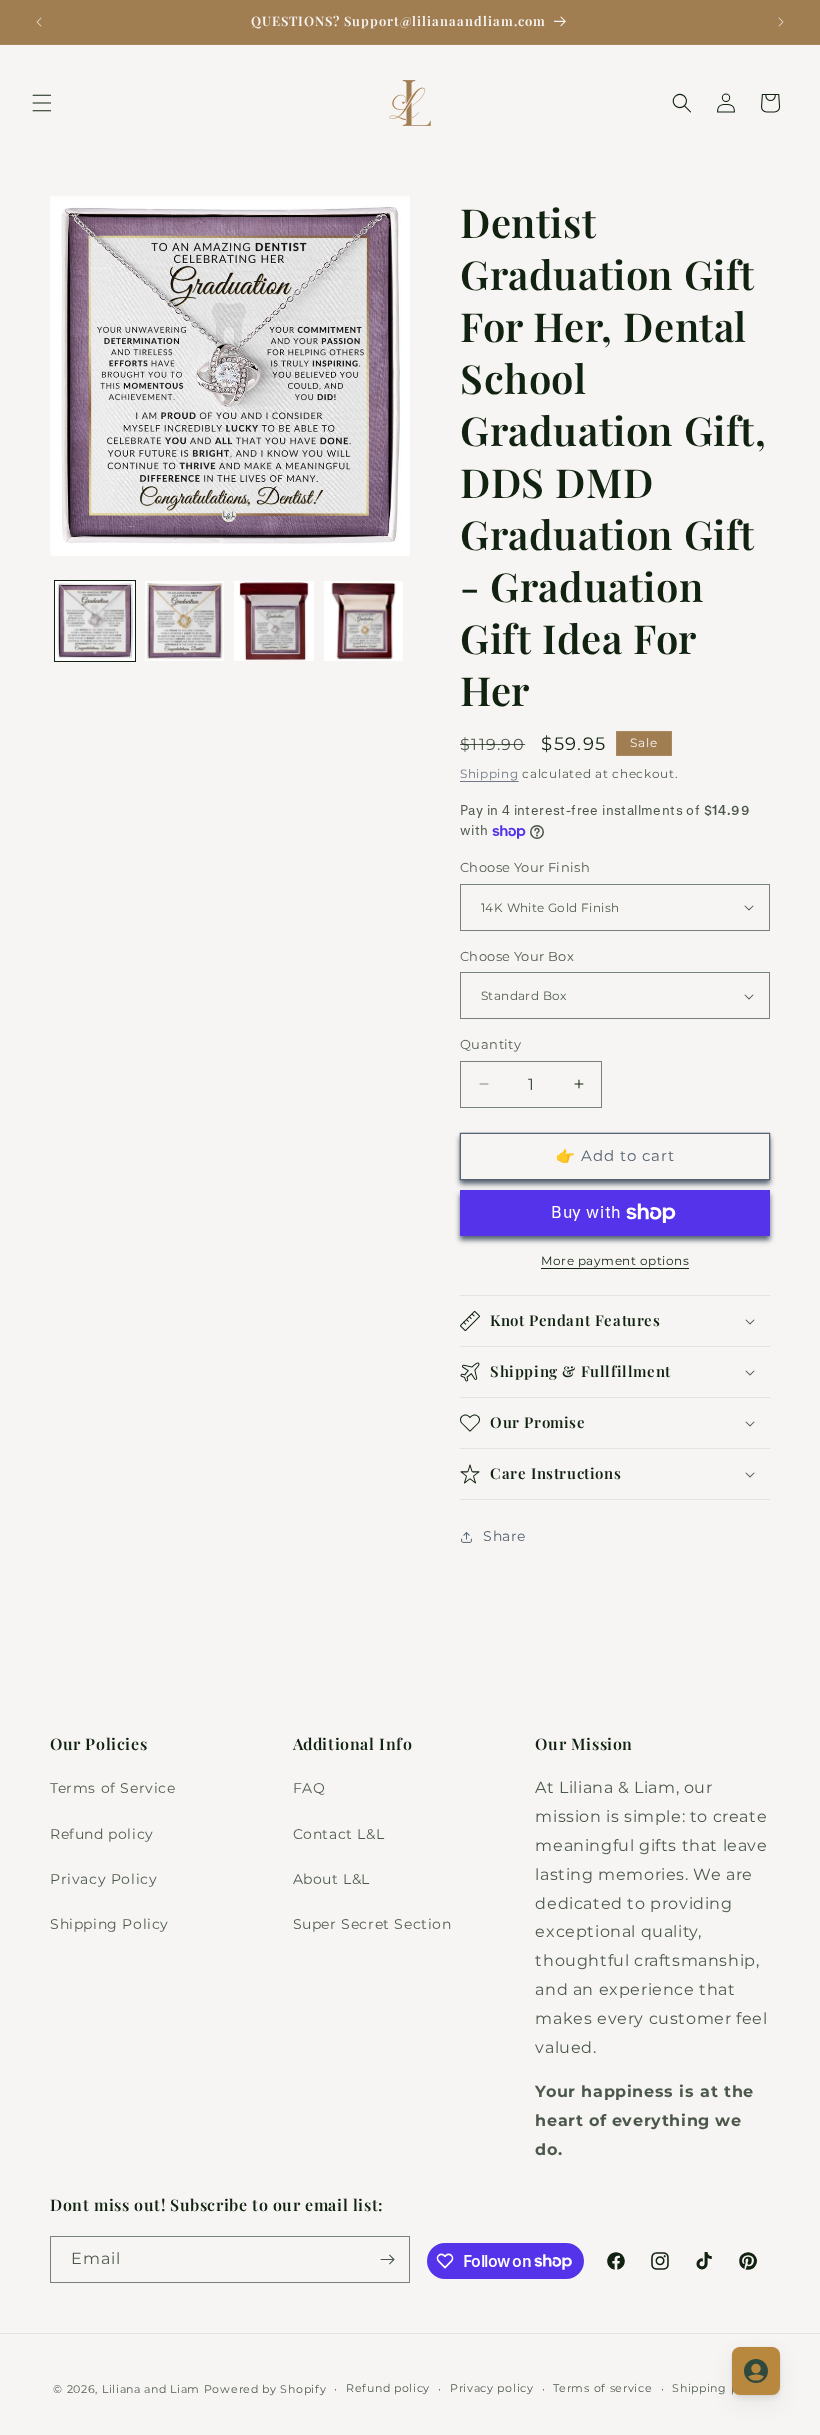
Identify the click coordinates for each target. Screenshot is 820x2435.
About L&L (331, 1879)
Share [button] (504, 1536)
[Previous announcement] (39, 22)
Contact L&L (339, 1834)
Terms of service (602, 2388)
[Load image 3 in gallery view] (274, 621)
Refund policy (102, 1834)
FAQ (309, 1788)
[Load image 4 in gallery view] (364, 621)
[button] (42, 103)
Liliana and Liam (151, 2389)
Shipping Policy (109, 1924)
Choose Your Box (517, 956)
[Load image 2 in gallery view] (185, 621)
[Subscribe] (387, 2259)
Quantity (490, 1044)
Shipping (489, 773)
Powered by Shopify (265, 2389)
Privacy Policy (103, 1879)
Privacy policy (492, 2388)
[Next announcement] (781, 22)
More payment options (615, 1260)
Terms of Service (113, 1788)
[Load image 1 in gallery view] (95, 621)
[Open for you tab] (756, 2371)
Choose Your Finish (525, 867)
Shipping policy (719, 2388)
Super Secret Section (372, 1924)
